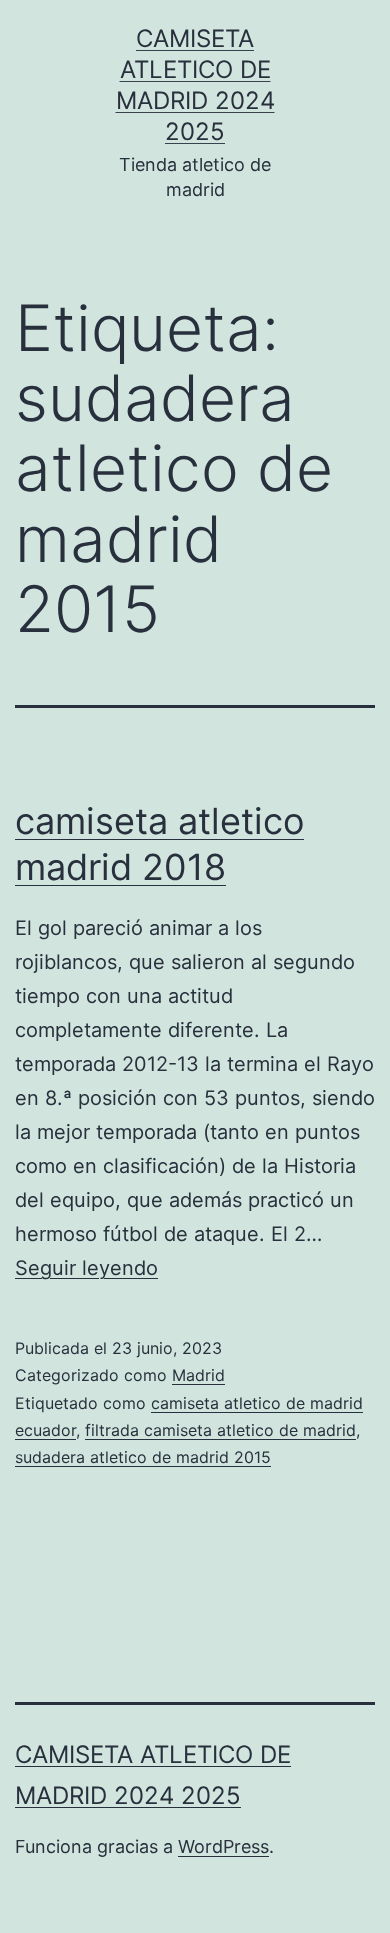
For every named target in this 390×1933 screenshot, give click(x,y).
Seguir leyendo (86, 1268)
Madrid (198, 1375)
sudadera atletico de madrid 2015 (143, 1457)
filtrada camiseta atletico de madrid (220, 1430)
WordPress (223, 1846)
